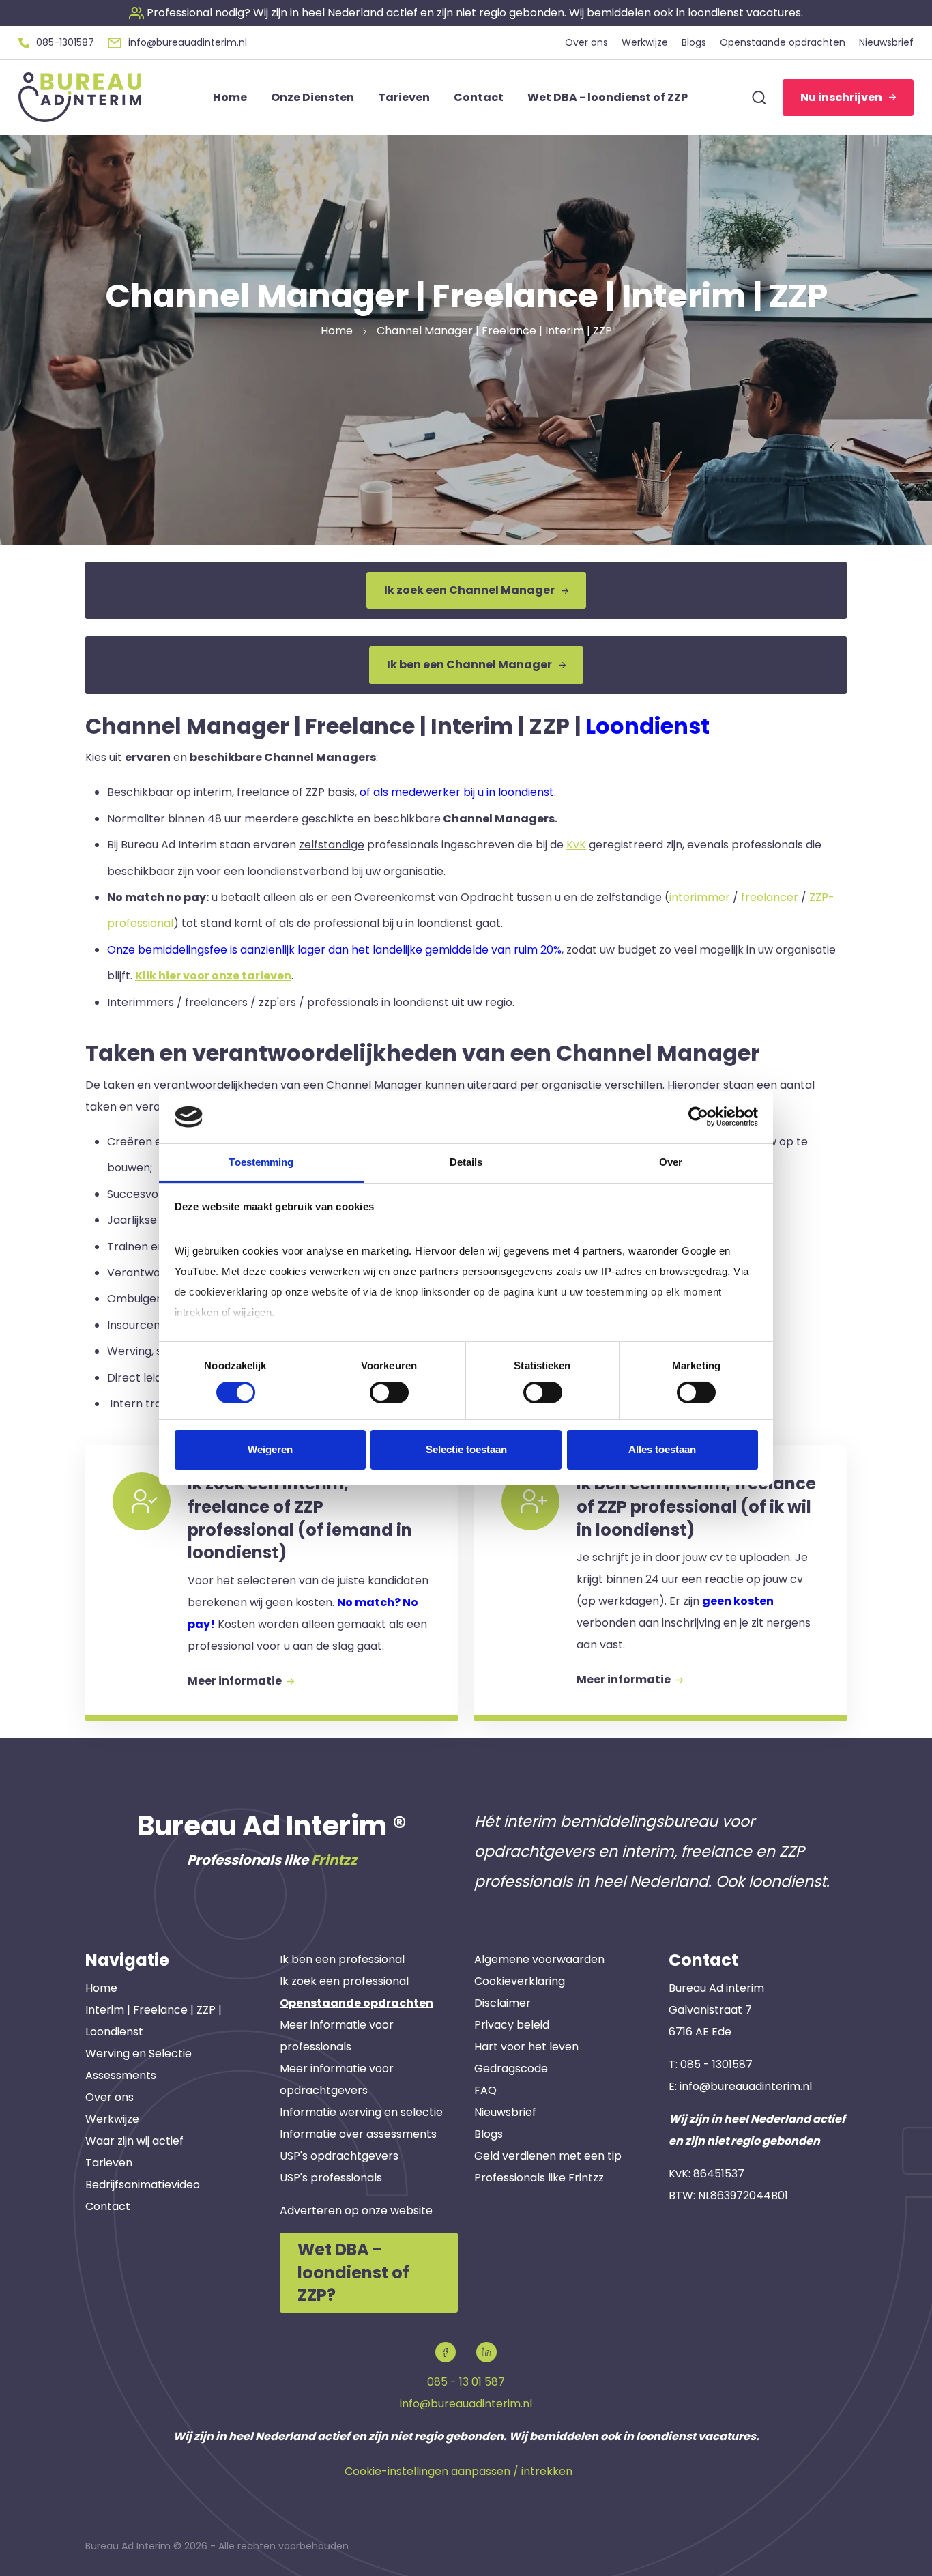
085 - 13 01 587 (466, 2382)
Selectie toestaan (466, 1449)
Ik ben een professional (342, 1959)
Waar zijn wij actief (134, 2141)
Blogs (489, 2134)
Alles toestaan (662, 1449)
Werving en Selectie (139, 2053)
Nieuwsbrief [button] (886, 42)
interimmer (700, 897)
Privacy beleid (512, 2025)
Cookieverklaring (520, 1981)
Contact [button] (479, 97)
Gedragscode (511, 2069)
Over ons (110, 2097)
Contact (108, 2206)
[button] (466, 13)
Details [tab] (466, 1162)
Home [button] (230, 97)
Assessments (121, 2075)
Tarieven (109, 2163)
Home (101, 1988)
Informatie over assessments (358, 2134)
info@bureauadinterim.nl (746, 2086)
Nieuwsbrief (505, 2112)
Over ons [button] (586, 42)
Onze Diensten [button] (312, 97)
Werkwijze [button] (645, 42)
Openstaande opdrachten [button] (783, 42)
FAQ (485, 2090)
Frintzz (334, 1860)
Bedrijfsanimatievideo (143, 2185)
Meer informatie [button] (236, 1681)
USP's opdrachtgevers (339, 2156)
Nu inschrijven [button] (841, 97)
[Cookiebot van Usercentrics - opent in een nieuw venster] (698, 1117)
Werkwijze (112, 2119)
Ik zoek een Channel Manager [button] (469, 590)
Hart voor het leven (526, 2047)
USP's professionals (331, 2178)
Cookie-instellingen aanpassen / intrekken (458, 2471)
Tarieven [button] (404, 97)
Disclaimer (503, 2003)
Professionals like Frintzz (539, 2178)
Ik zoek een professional (344, 1981)
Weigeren (270, 1449)
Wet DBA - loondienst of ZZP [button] (608, 97)
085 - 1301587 (716, 2064)
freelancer (770, 897)
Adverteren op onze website (356, 2210)
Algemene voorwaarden (539, 1959)
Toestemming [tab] (261, 1162)
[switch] (389, 1392)
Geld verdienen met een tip (548, 2156)
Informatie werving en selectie (361, 2112)
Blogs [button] (694, 42)
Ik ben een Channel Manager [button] (469, 664)
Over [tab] (671, 1162)
